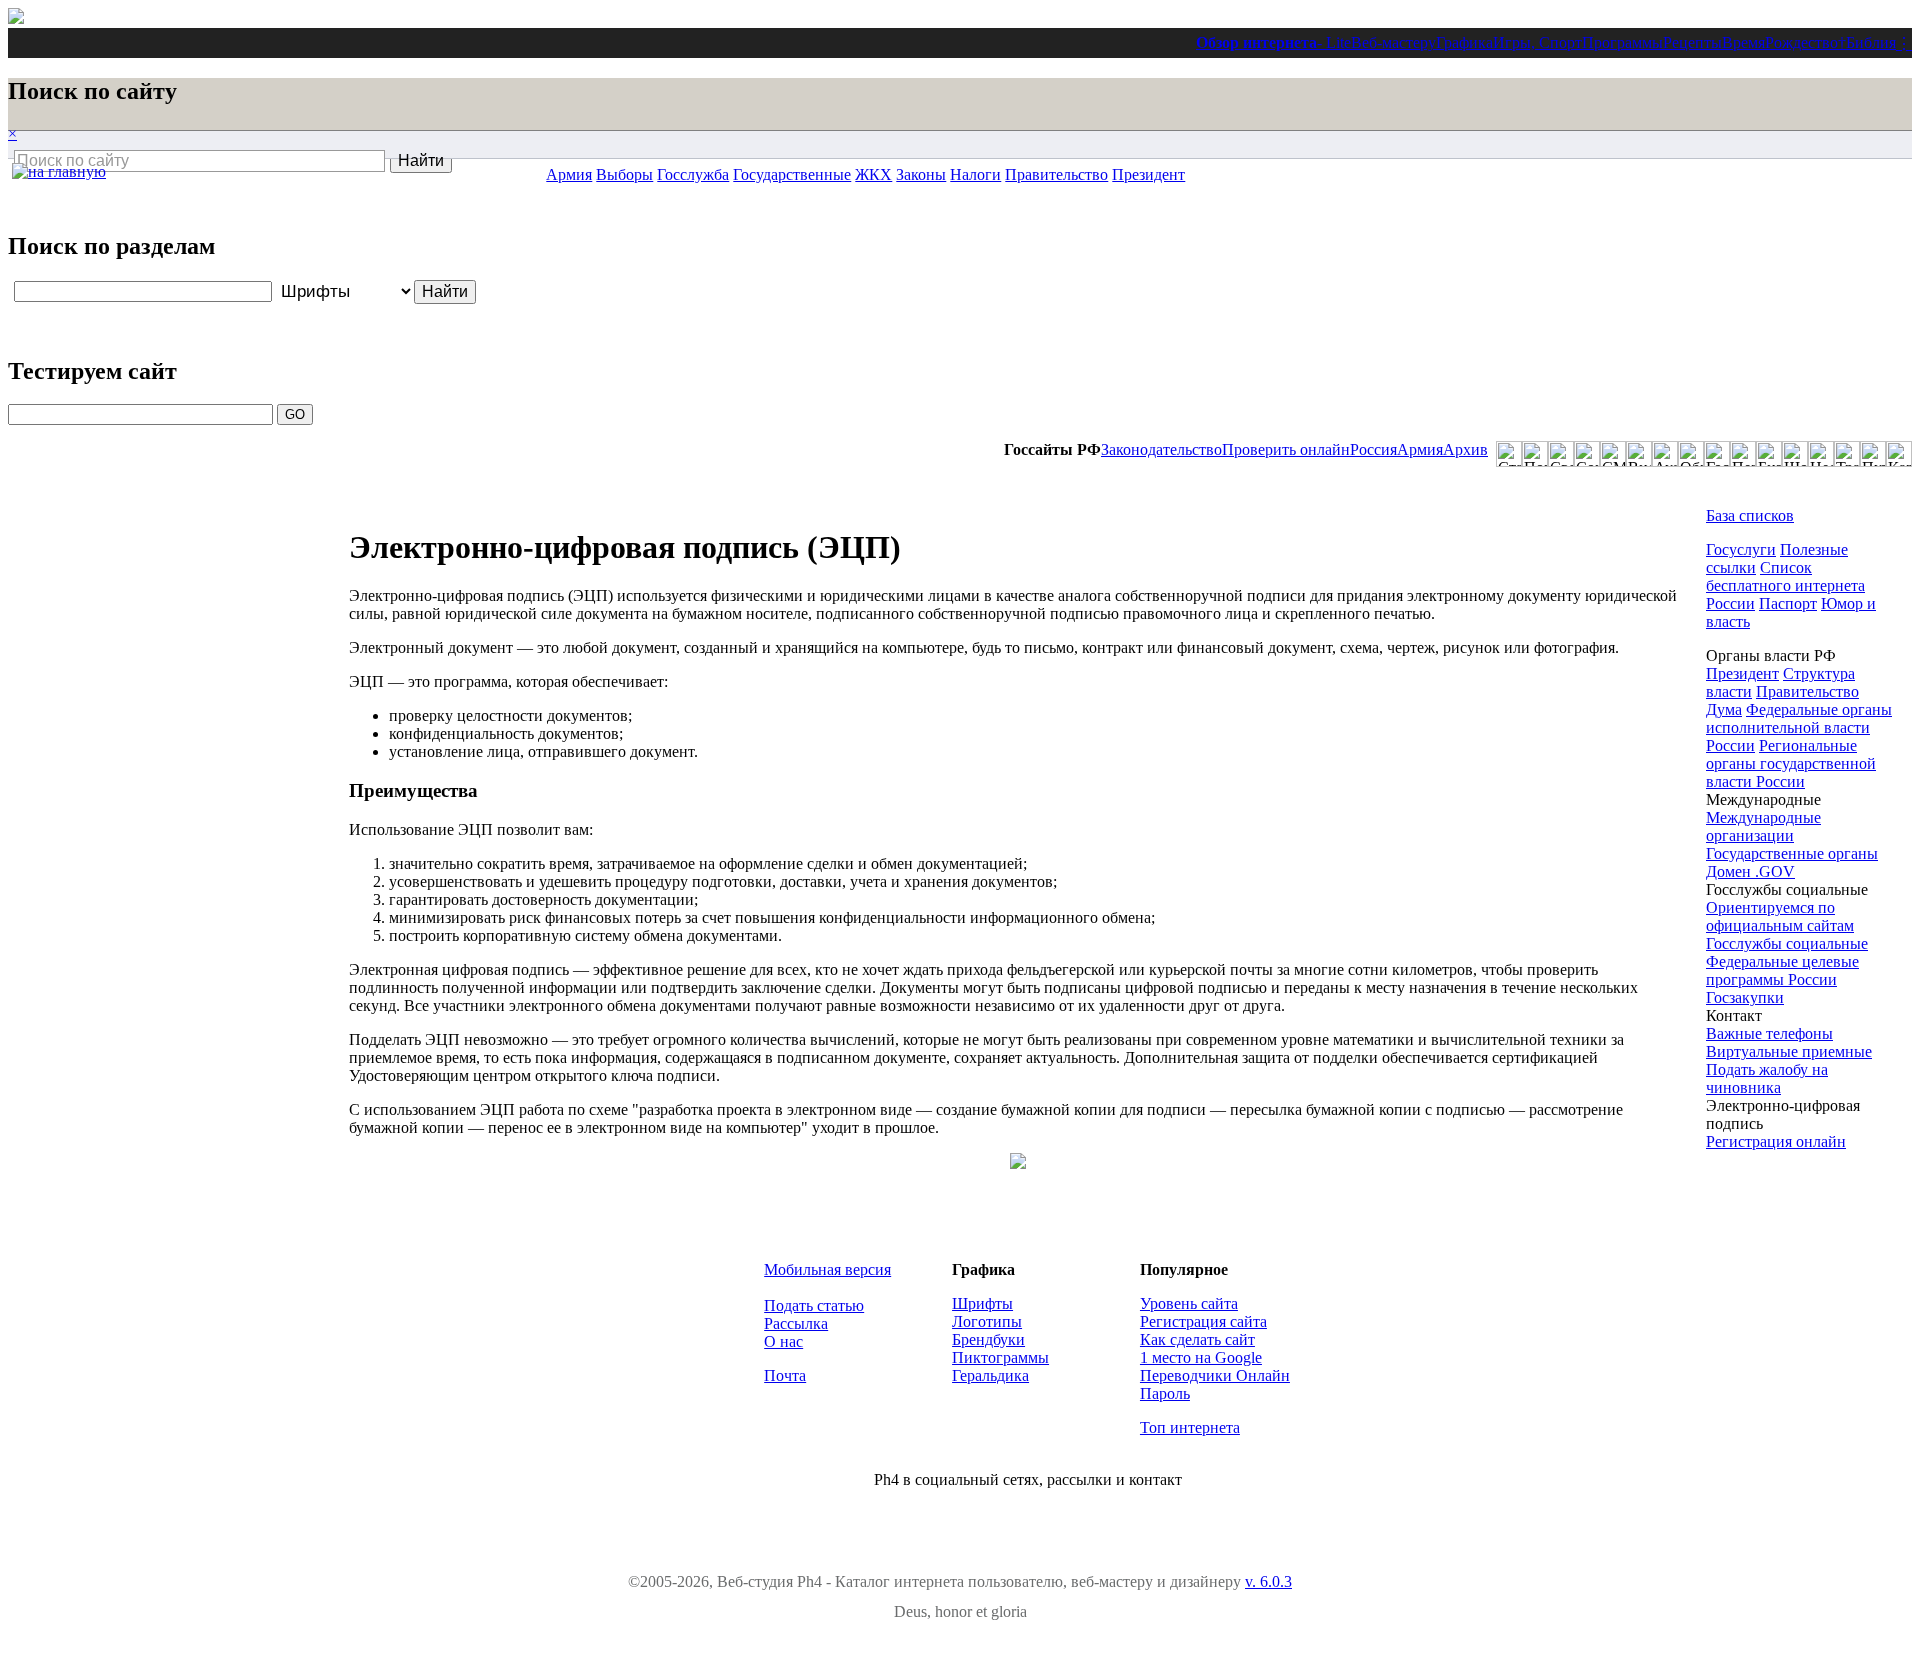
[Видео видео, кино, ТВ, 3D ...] (1639, 454)
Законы (921, 174)
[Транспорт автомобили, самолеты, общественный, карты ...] (1847, 454)
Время (1743, 42)
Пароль (1165, 1393)
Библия (1871, 42)
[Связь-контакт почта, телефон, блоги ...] (1561, 454)
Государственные (792, 174)
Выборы (624, 174)
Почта (785, 1375)
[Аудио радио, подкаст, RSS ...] (1665, 454)
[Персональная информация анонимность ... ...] (1743, 454)
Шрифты (982, 1303)
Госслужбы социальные (1787, 943)
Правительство (1056, 174)
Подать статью (814, 1305)
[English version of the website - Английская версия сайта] (16, 18)
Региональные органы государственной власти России (1791, 763)
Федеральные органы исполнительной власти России (1799, 727)
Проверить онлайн (1286, 449)
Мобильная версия (827, 1269)
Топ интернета (1190, 1427)
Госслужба (693, 174)
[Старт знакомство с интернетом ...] (1509, 454)
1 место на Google (1201, 1357)
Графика (1464, 42)
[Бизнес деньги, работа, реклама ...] (1769, 454)
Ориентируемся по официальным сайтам (1780, 916)
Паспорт (1788, 603)
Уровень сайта (1189, 1303)
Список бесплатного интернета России (1785, 585)
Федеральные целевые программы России (1782, 970)
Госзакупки (1745, 997)
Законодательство (1161, 449)
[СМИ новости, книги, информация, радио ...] (1613, 454)
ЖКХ (873, 174)
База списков (1750, 515)
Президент (1148, 174)
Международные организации (1763, 826)
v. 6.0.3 (1268, 1581)
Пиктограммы (1000, 1357)
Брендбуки (988, 1339)
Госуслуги (1741, 549)
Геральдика (990, 1375)
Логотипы (987, 1321)
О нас (783, 1341)
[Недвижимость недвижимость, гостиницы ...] (1821, 454)
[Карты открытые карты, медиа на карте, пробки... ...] (1899, 454)
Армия (1420, 449)
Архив (1465, 449)
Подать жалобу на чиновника (1767, 1078)
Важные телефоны (1769, 1033)
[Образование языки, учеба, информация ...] (1691, 454)
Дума (1724, 709)
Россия (1373, 449)
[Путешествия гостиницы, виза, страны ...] (1873, 454)
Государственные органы (1792, 853)
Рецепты (1692, 42)
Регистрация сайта (1203, 1321)
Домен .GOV (1750, 871)
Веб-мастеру (1393, 42)
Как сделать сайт (1197, 1339)
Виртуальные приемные (1789, 1051)
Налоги (975, 174)
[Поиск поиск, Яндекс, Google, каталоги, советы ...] (1535, 454)
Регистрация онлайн (1776, 1141)
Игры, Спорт (1537, 42)
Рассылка (796, 1323)
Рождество (1801, 42)
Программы (1622, 42)
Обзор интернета (1256, 42)
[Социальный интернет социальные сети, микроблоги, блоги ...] (1587, 454)
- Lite (1334, 42)
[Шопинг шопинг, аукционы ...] (1795, 454)
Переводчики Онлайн (1215, 1375)
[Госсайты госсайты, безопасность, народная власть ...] (1717, 454)
